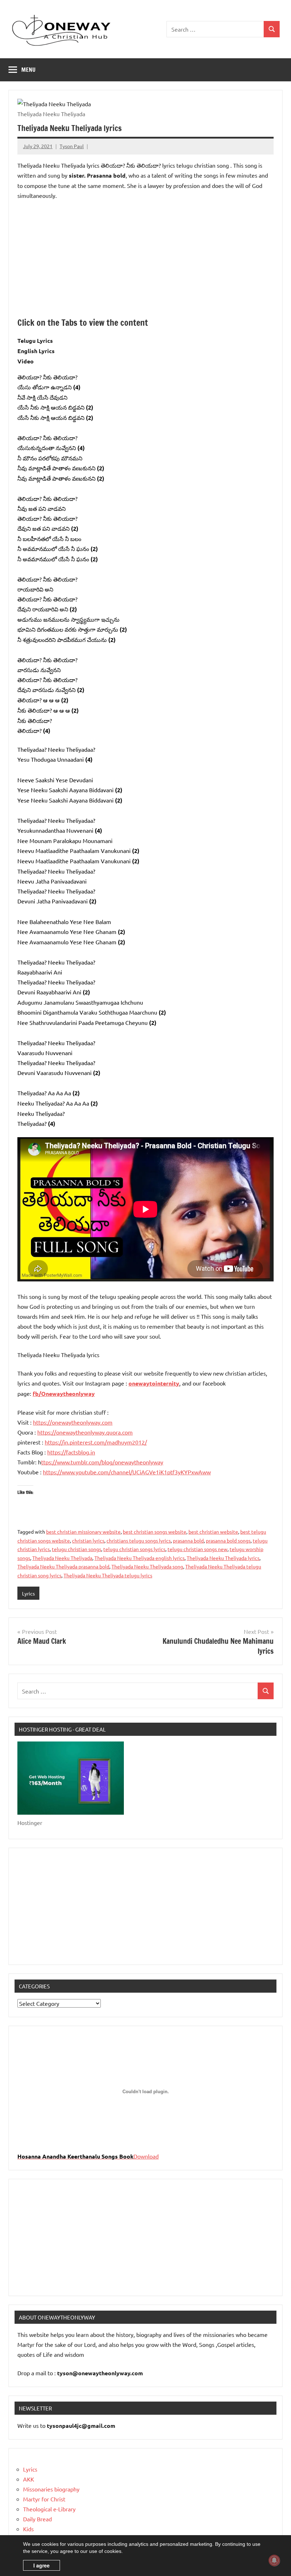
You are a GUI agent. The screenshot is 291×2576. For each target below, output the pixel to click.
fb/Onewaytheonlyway (64, 1394)
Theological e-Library (49, 2509)
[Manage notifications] (274, 2560)
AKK (29, 2479)
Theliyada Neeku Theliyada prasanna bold (63, 1566)
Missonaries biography (51, 2489)
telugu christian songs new (197, 1549)
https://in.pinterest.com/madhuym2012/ (96, 1442)
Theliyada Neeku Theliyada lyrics (223, 1558)
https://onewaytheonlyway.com (73, 1422)
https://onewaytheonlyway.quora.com (85, 1432)
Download (146, 2156)
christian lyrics (88, 1540)
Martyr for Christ (44, 2499)
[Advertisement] (145, 259)
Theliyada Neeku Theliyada (62, 1558)
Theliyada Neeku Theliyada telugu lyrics (108, 1575)
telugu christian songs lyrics (134, 1549)
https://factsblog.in (71, 1452)
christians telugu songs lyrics (139, 1540)
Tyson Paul (72, 146)
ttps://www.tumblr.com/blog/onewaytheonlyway (102, 1462)
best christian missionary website (83, 1532)
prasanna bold (188, 1540)
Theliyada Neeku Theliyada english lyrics (139, 1558)
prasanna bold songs (228, 1540)
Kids (28, 2529)
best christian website (213, 1532)
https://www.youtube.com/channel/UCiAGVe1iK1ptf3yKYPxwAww (127, 1472)
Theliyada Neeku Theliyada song (147, 1566)
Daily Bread (37, 2519)
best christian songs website (155, 1532)
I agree (42, 2565)
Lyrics (28, 1593)
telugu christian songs (76, 1549)
